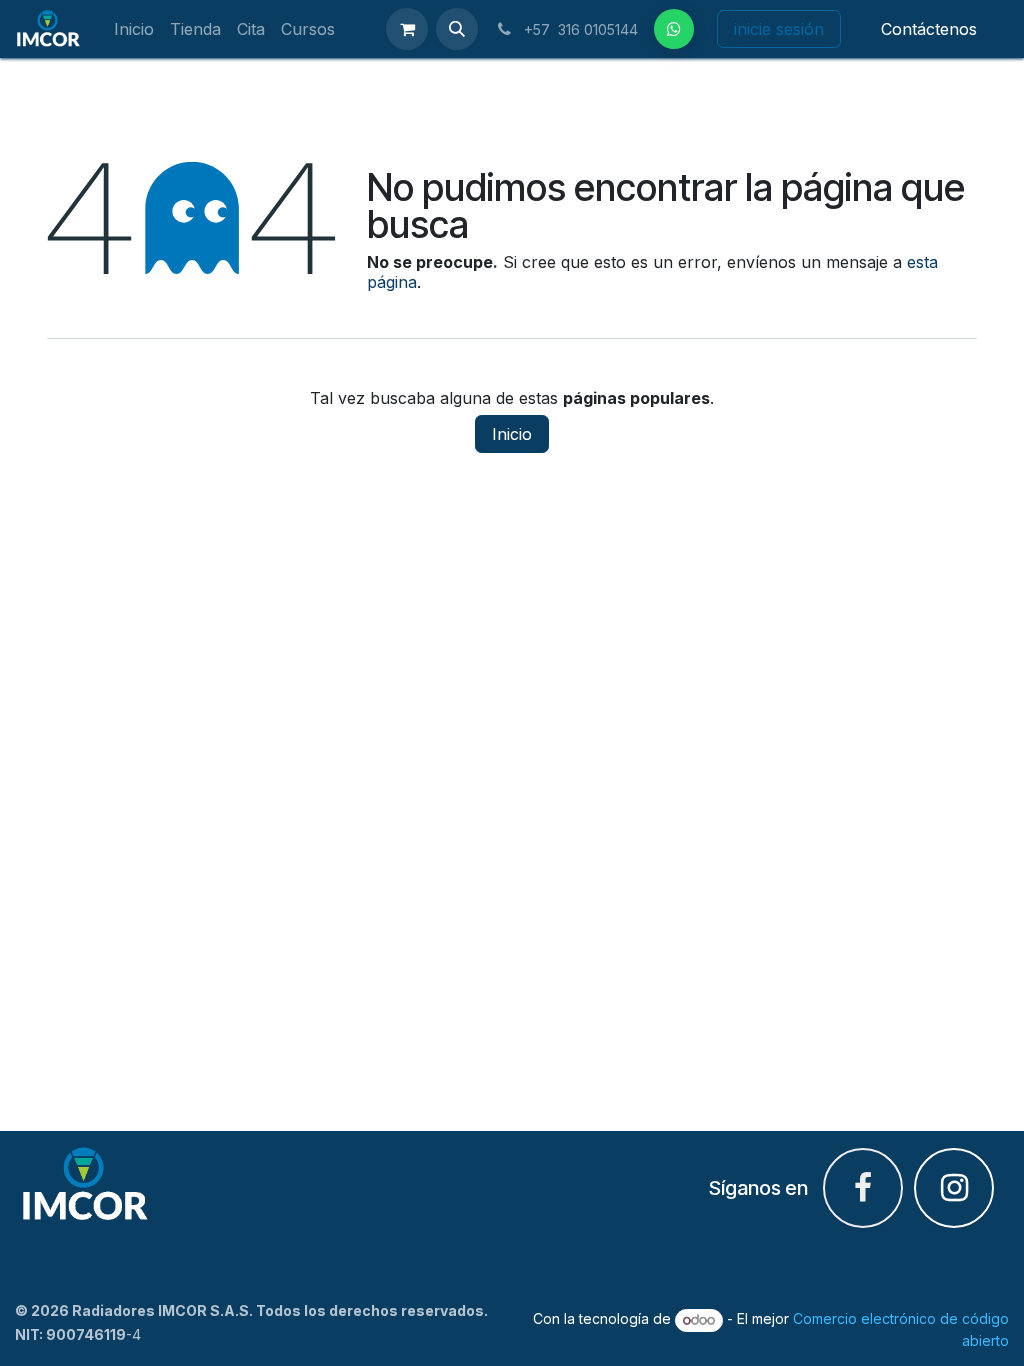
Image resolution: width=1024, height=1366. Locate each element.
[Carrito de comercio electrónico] (407, 29)
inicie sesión (779, 29)
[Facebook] (674, 29)
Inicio (512, 434)
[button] (457, 29)
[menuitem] (134, 29)
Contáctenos (929, 29)
